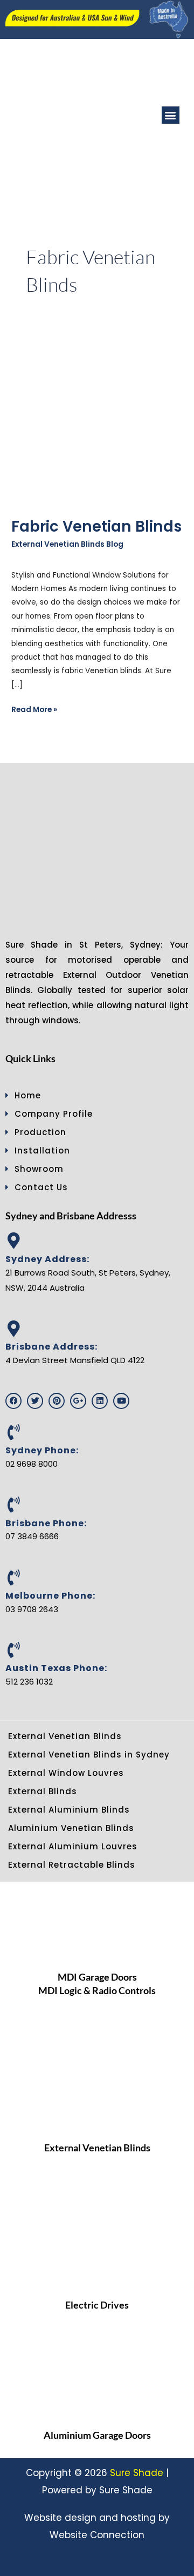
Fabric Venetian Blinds (96, 526)
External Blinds (43, 1791)
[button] (171, 115)
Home (28, 1095)
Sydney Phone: (42, 1450)
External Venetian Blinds (65, 1736)
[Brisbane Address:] (13, 1329)
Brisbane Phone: (46, 1523)
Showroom (39, 1169)
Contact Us (41, 1187)
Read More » (34, 709)
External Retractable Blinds (72, 1865)
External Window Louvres (66, 1773)
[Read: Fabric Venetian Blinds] (97, 420)
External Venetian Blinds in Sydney (89, 1755)
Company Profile (54, 1114)
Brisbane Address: (51, 1347)
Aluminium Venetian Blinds (71, 1828)
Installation (42, 1151)
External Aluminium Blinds (69, 1810)
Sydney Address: (47, 1259)
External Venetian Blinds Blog (67, 544)
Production (40, 1132)
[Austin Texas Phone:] (13, 1650)
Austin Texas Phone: (56, 1668)
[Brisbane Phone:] (13, 1505)
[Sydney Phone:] (13, 1432)
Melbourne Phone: (50, 1596)
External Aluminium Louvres (73, 1846)
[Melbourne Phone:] (13, 1578)
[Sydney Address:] (13, 1240)
